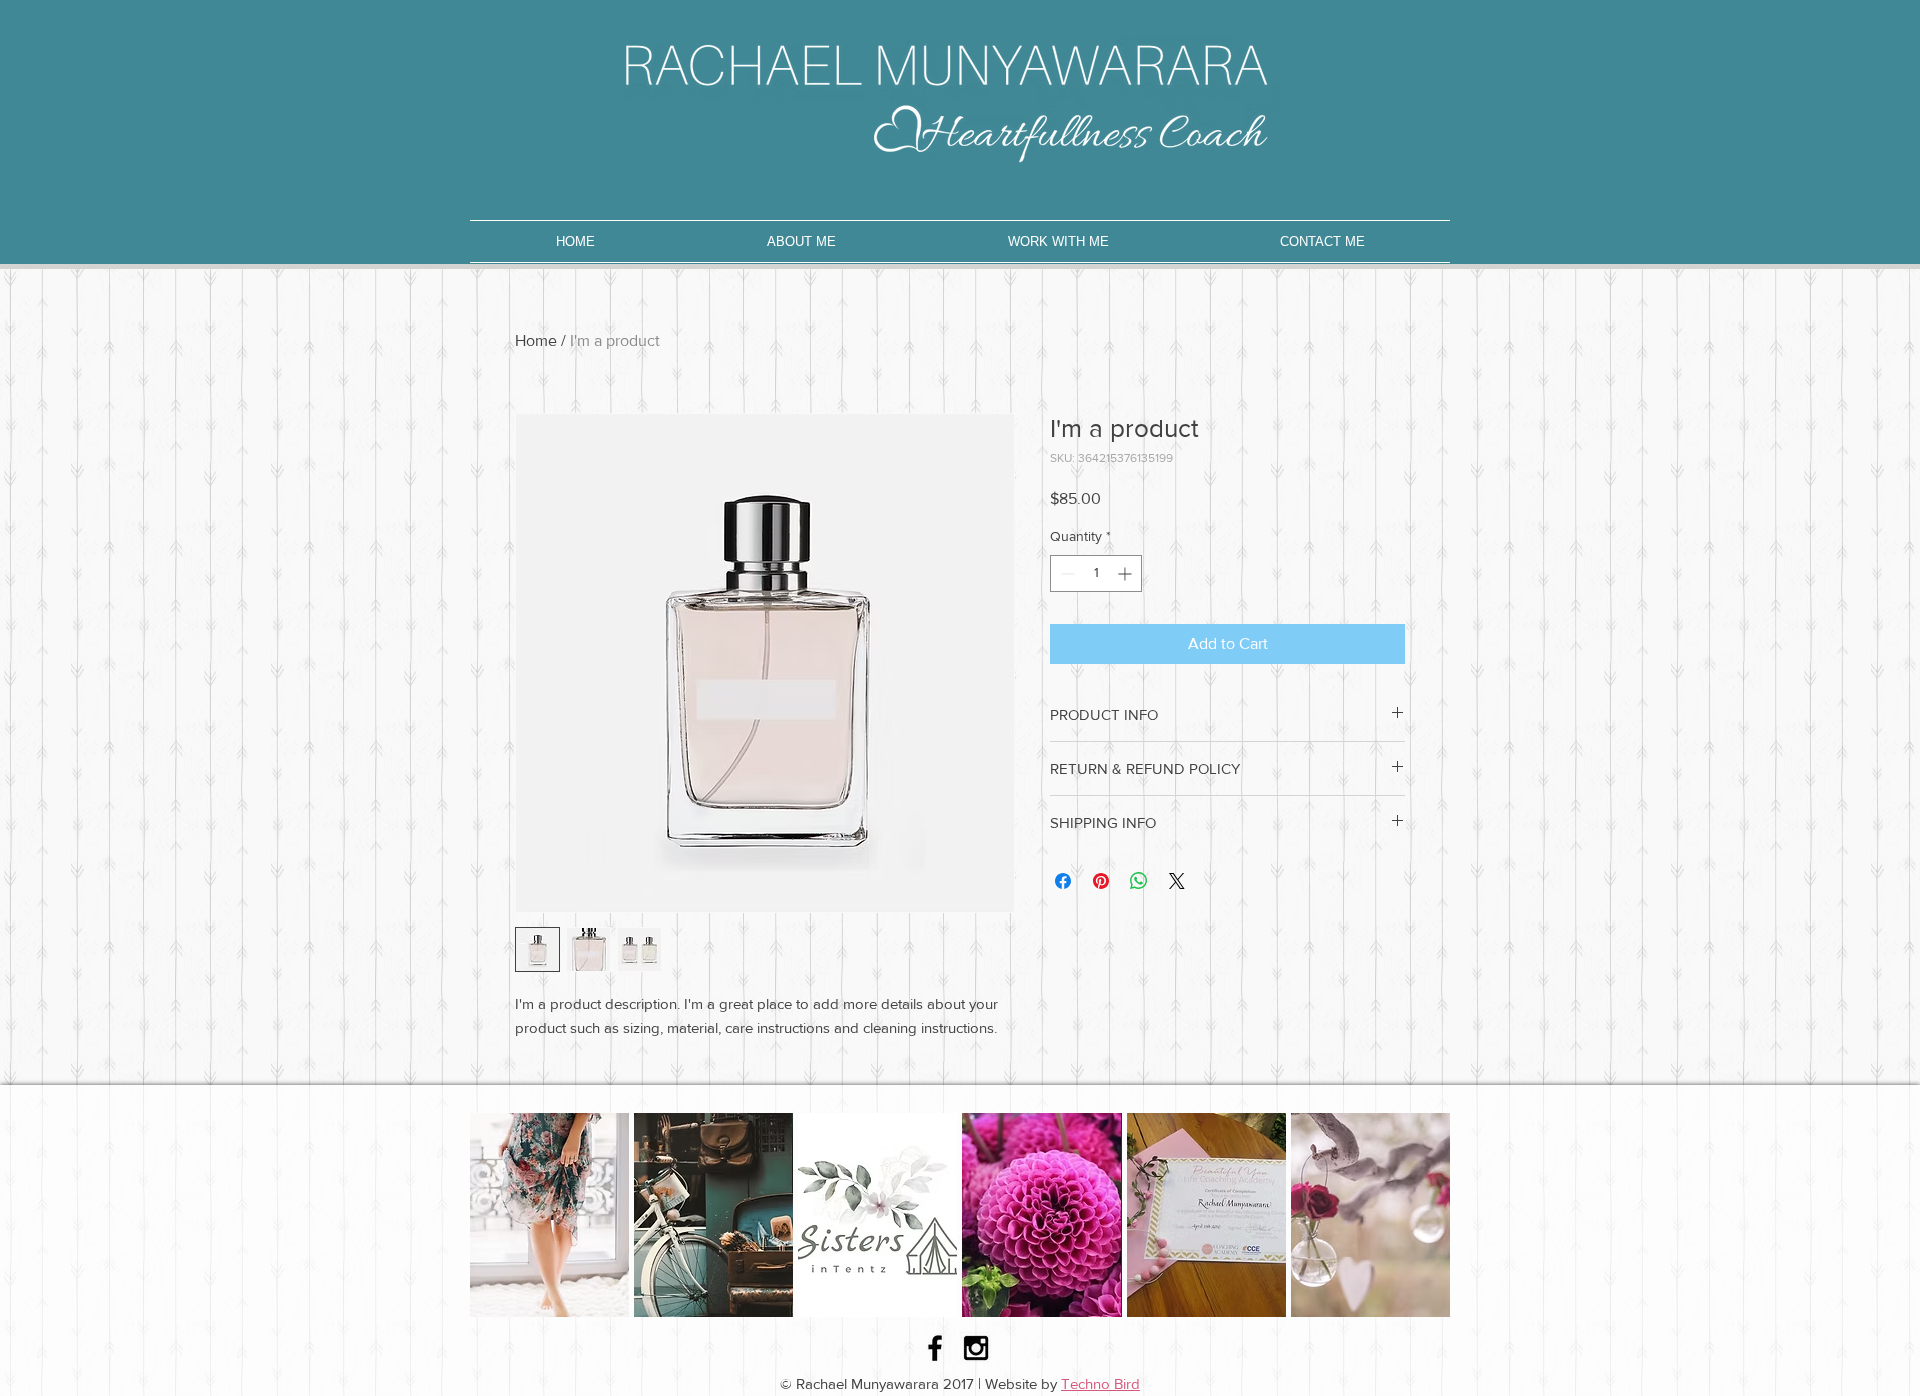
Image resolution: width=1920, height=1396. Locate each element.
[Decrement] (1065, 573)
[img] (549, 1215)
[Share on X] (1177, 881)
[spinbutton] (1096, 573)
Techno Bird (1100, 1383)
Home (536, 340)
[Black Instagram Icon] (976, 1348)
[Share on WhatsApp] (1139, 881)
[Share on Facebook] (1063, 881)
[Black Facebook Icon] (935, 1348)
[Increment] (1126, 573)
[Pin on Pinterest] (1101, 881)
